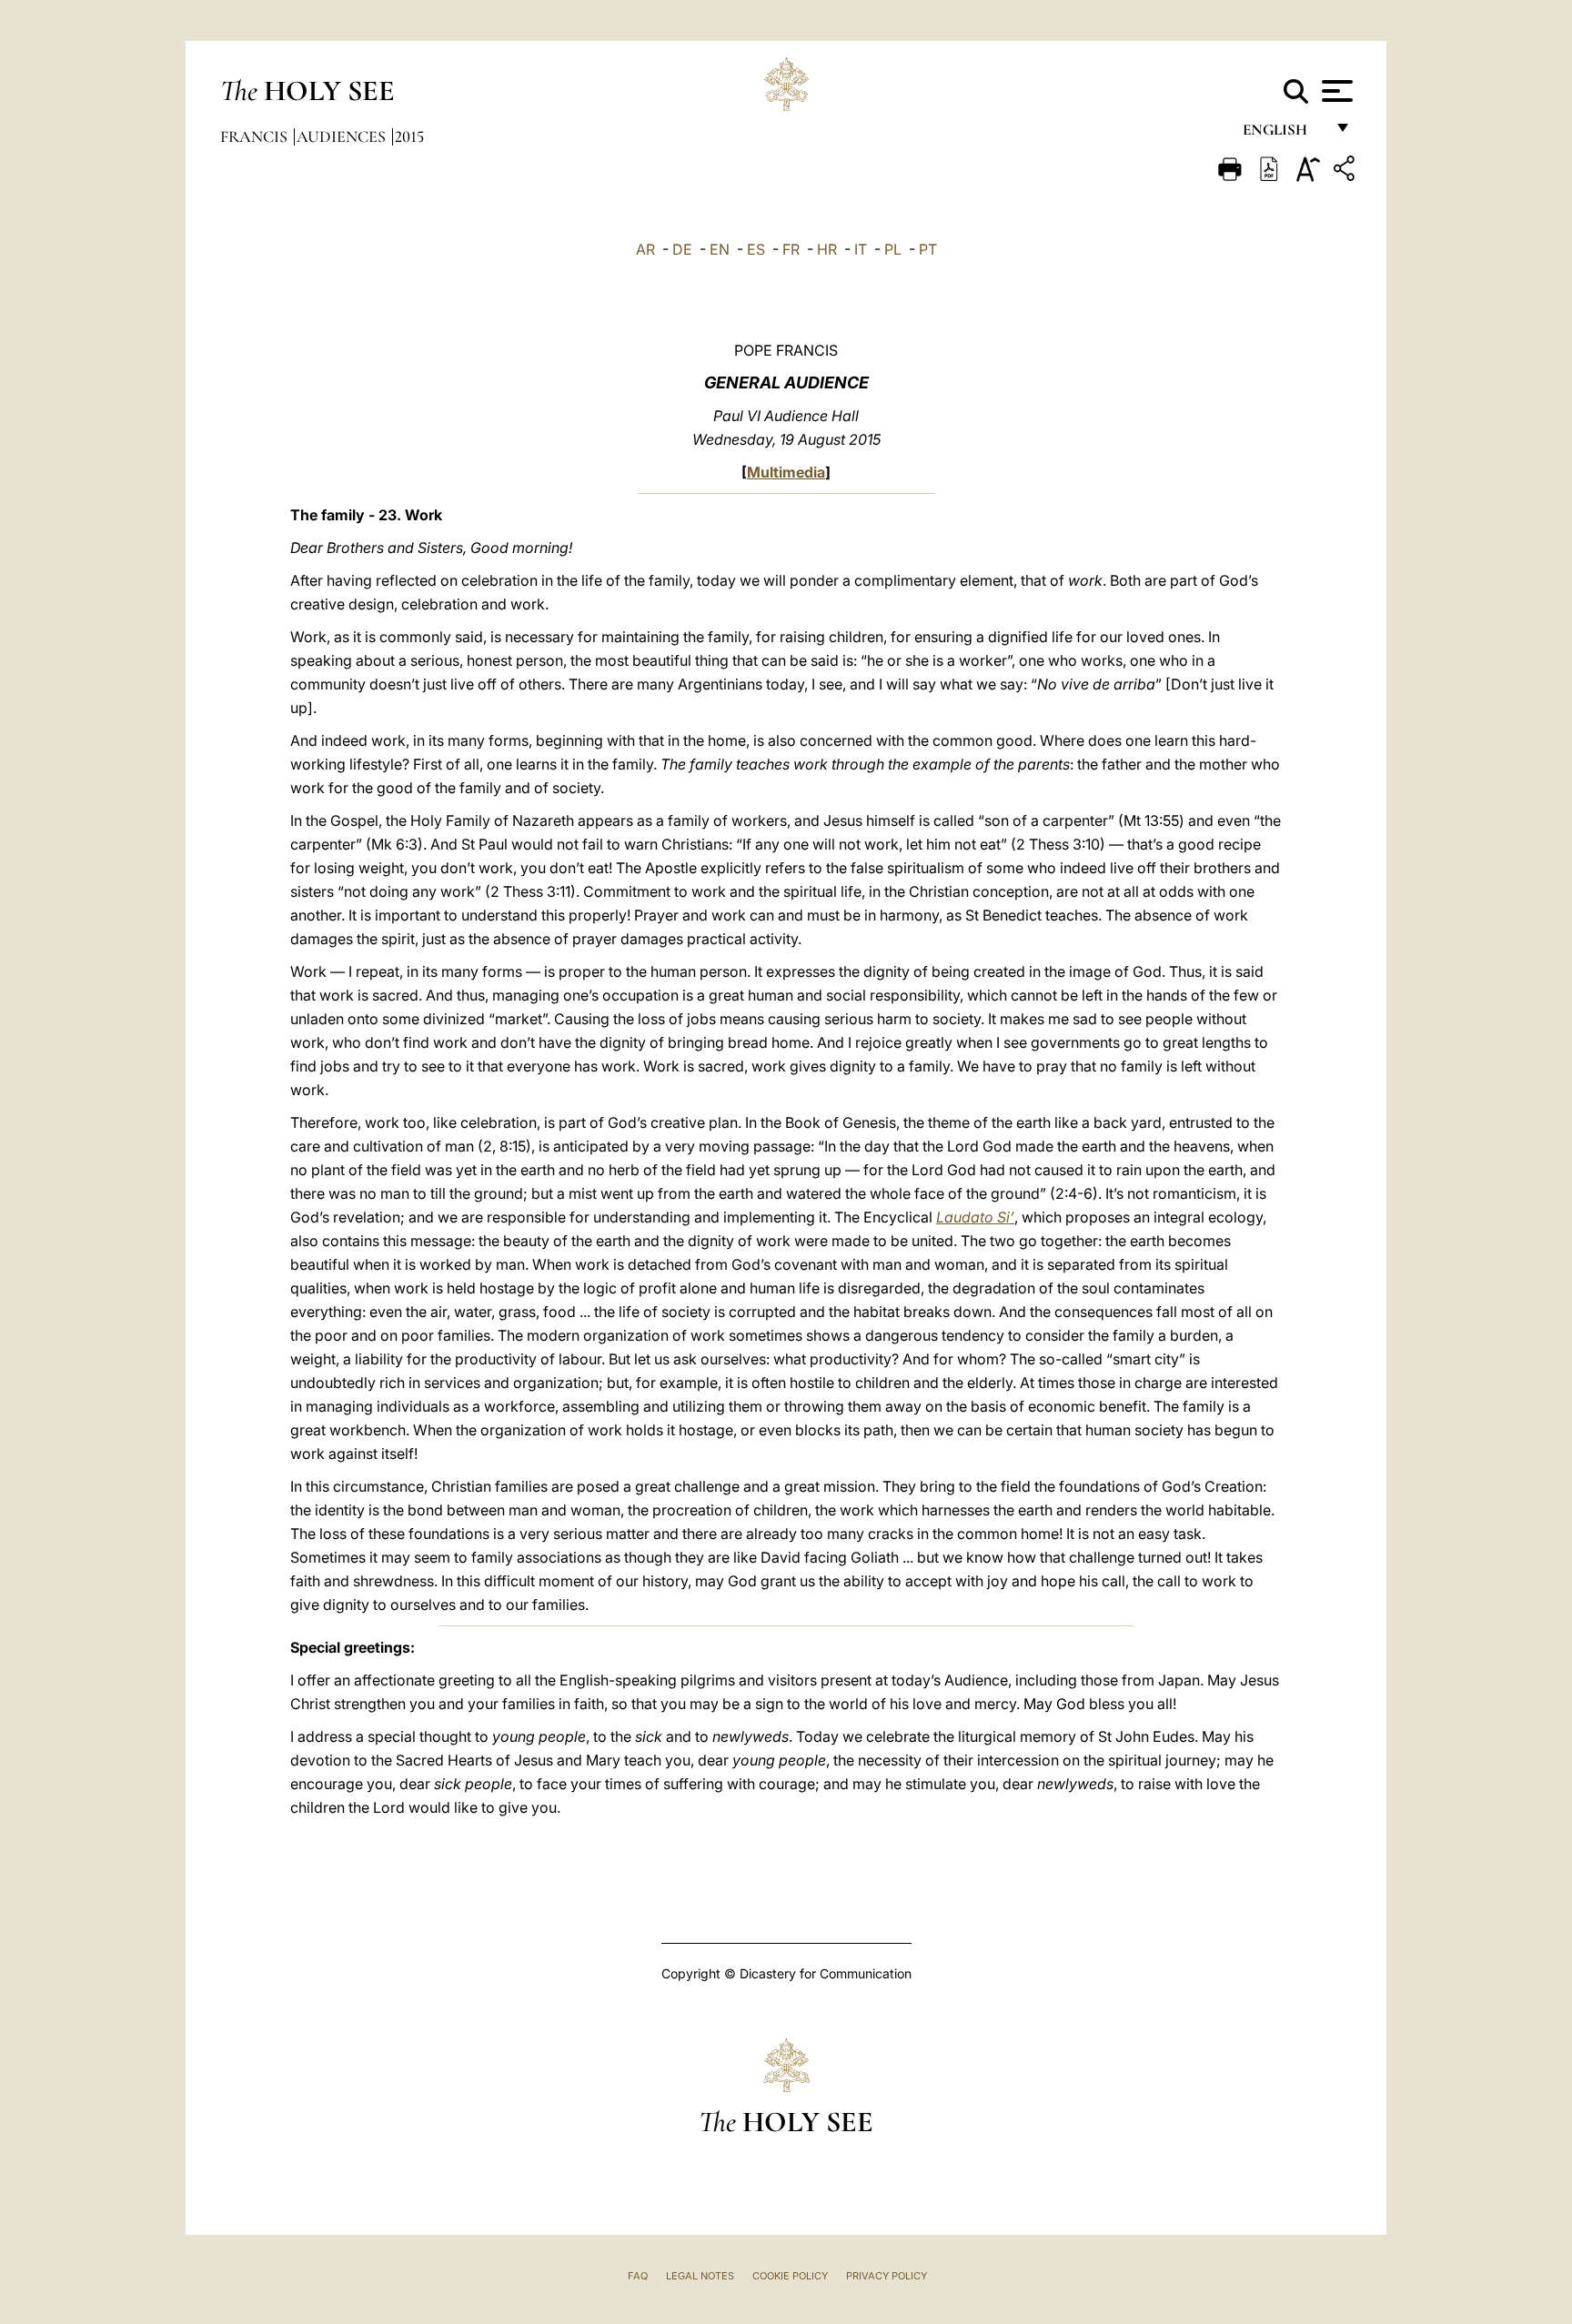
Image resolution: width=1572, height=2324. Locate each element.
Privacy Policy (887, 2276)
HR (827, 249)
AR (645, 249)
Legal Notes (700, 2276)
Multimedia (786, 472)
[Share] (1346, 171)
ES (756, 249)
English (1283, 134)
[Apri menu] (1335, 91)
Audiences (343, 136)
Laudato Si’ (975, 1217)
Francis (256, 136)
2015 (409, 136)
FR (791, 249)
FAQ (638, 2276)
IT (861, 249)
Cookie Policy (790, 2276)
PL (893, 249)
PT (928, 249)
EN (720, 249)
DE (682, 249)
